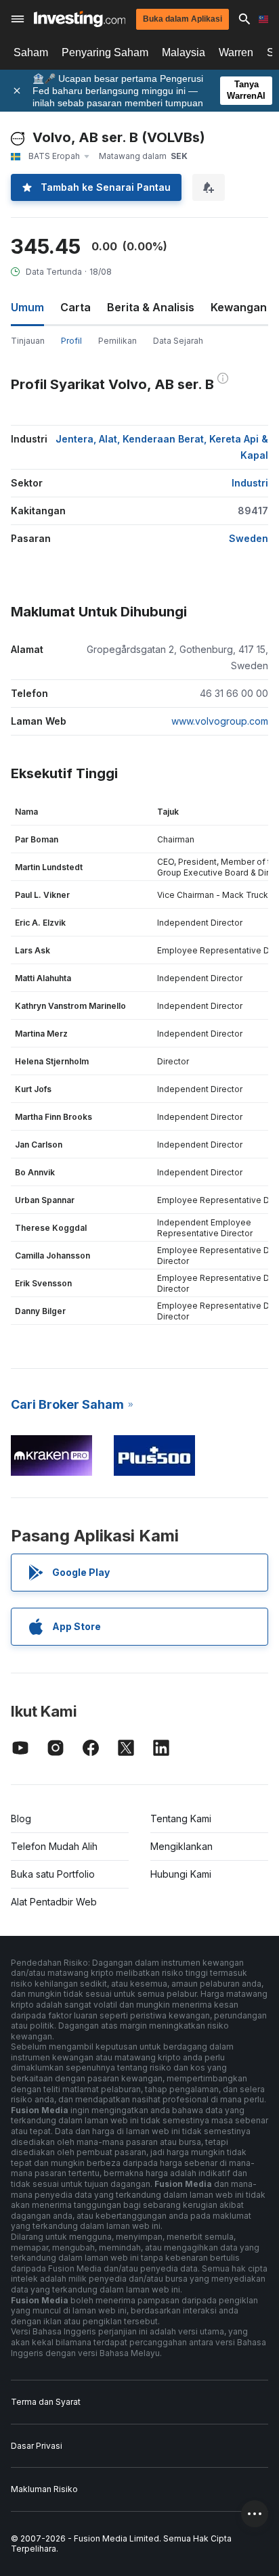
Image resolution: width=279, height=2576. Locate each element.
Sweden (249, 538)
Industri (250, 483)
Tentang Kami (181, 1818)
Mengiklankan (181, 1846)
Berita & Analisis (151, 307)
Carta (76, 307)
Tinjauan (28, 341)
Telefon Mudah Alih (54, 1846)
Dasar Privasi (37, 2446)
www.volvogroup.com (220, 721)
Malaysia (184, 52)
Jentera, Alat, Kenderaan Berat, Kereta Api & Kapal (162, 447)
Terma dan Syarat (46, 2402)
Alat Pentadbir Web (54, 1902)
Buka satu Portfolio (53, 1874)
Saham (31, 52)
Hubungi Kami (181, 1874)
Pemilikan (117, 341)
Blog (21, 1818)
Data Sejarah (178, 341)
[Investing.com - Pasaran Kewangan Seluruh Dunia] (80, 19)
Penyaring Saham (105, 52)
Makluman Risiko (44, 2489)
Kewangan (239, 307)
